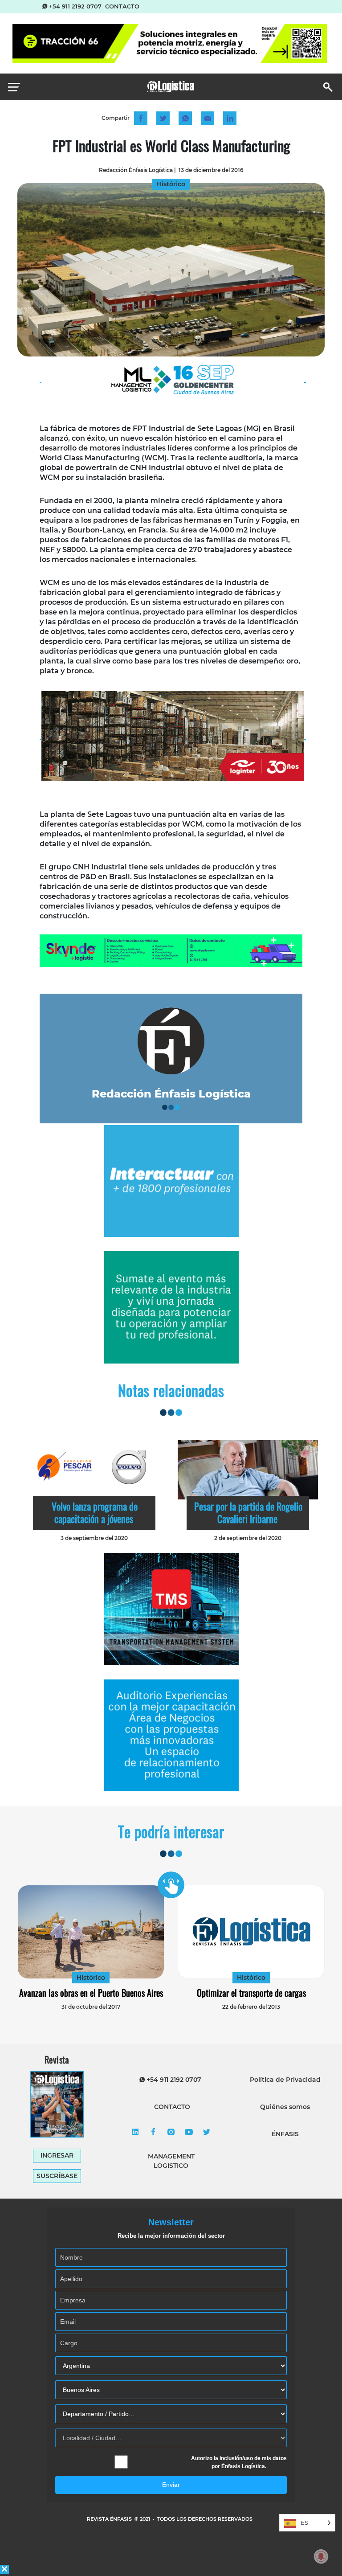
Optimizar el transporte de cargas (251, 1993)
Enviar (171, 2485)
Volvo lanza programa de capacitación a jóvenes (95, 1512)
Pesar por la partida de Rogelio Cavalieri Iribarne (248, 1512)
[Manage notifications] (321, 2556)
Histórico (91, 1978)
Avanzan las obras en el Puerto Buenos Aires (91, 1993)
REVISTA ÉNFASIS (110, 2519)
